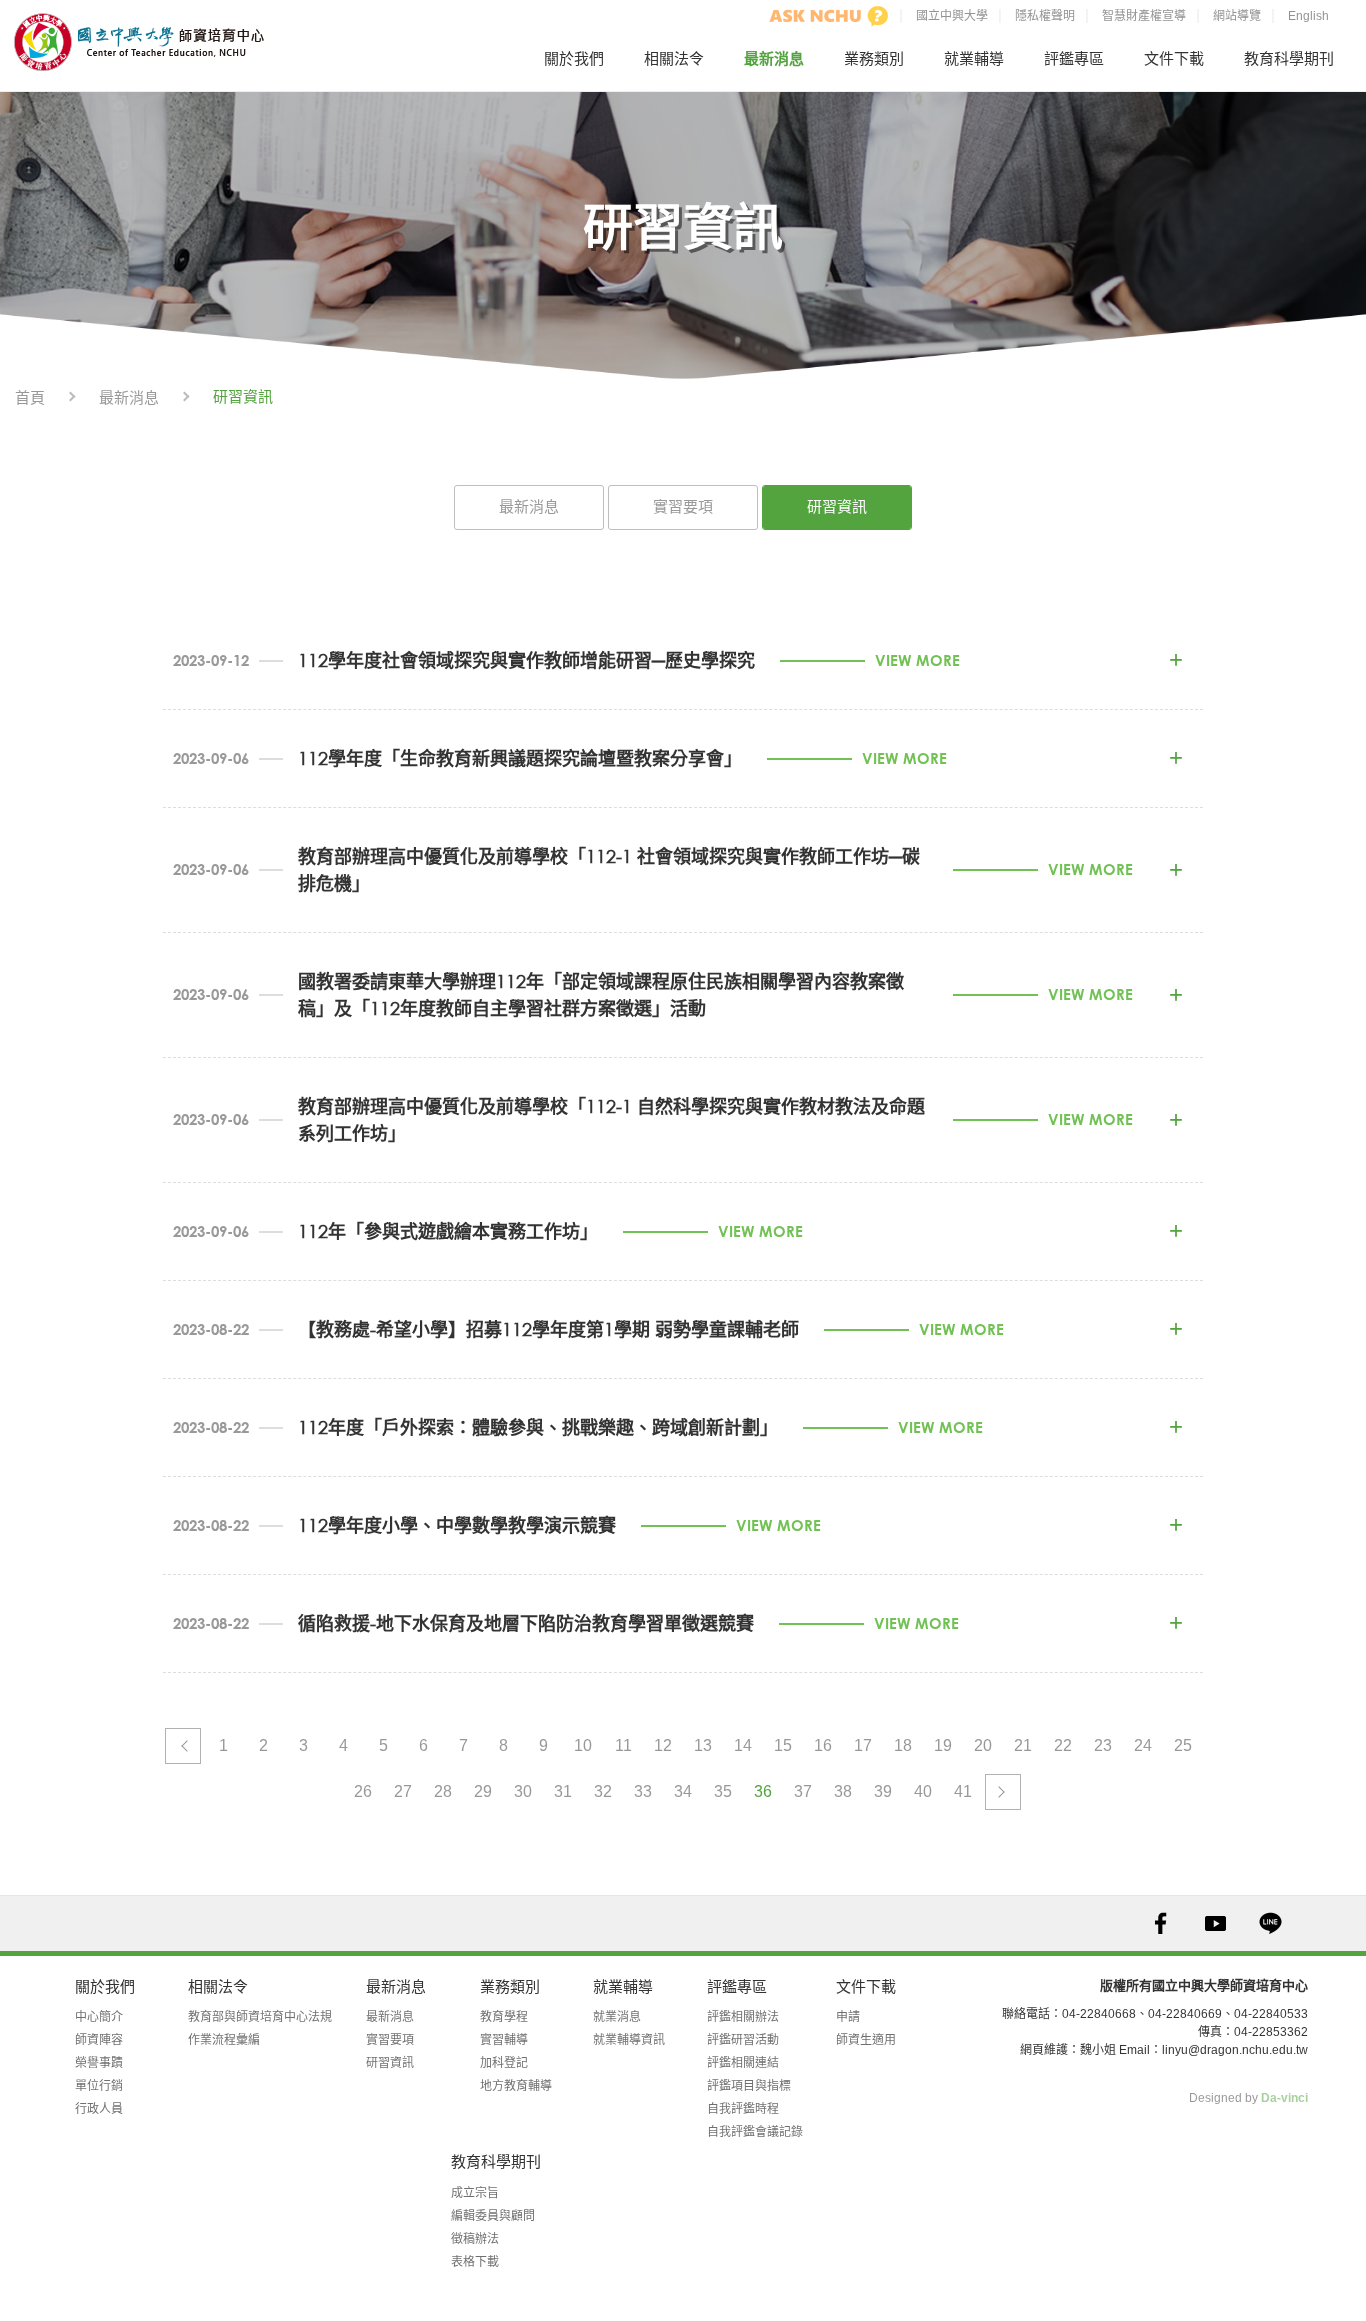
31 (563, 1791)
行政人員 (99, 2109)
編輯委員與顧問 (493, 2216)
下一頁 (1003, 1792)
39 (883, 1791)
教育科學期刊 (1289, 58)
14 (743, 1745)
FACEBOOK (1160, 1923)
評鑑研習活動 (743, 2040)
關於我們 (574, 58)
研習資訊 (837, 506)
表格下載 (475, 2262)
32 (603, 1791)
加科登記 (504, 2063)
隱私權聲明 (1045, 16)
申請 (848, 2017)
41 (963, 1791)
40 (923, 1791)
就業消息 (617, 2017)
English (1308, 16)
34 (683, 1791)
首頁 (30, 397)
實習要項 (683, 506)
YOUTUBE (1215, 1923)
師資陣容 (99, 2040)
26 (363, 1791)
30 (523, 1791)
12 (663, 1745)
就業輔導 (974, 58)
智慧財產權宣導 (1144, 16)
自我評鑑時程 (743, 2109)
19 (943, 1745)
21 (1023, 1745)
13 (703, 1745)
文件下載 (1174, 58)
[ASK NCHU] (829, 16)
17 (863, 1745)
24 (1143, 1745)
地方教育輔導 (516, 2086)
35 (723, 1791)
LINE (1270, 1923)
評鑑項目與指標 (749, 2086)
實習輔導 (504, 2040)
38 (843, 1791)
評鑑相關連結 (743, 2063)
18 (903, 1745)
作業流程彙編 (224, 2040)
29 (483, 1791)
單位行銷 (99, 2086)
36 (763, 1791)
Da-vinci (1284, 2098)
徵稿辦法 (475, 2239)
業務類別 (874, 58)
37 (803, 1791)
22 (1063, 1745)
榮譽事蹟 (99, 2063)
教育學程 (504, 2017)
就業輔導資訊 (629, 2040)
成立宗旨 (475, 2193)
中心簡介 (99, 2017)
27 (403, 1791)
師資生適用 (866, 2040)
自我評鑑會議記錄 (755, 2132)
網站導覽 (1237, 16)
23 (1103, 1745)
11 (623, 1745)
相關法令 (674, 58)
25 (1183, 1745)
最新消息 (774, 58)
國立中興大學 (952, 16)
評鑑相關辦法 (743, 2017)
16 (823, 1745)
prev (183, 1746)
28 (443, 1791)
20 (983, 1745)
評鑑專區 (1074, 58)
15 (783, 1745)
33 (643, 1791)
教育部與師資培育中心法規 (260, 2017)
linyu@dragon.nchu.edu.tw (1235, 2050)
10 (583, 1745)
